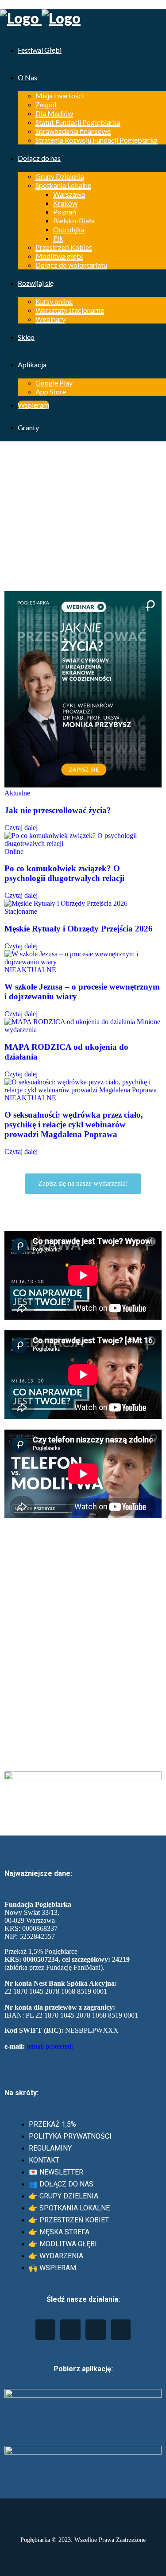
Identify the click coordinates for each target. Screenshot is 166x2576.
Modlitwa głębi (59, 256)
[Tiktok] (121, 2330)
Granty (28, 427)
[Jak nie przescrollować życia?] (83, 785)
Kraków (65, 203)
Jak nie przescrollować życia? (58, 810)
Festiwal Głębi (40, 50)
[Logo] (83, 18)
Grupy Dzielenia (60, 176)
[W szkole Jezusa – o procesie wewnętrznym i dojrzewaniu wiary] (83, 962)
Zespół (46, 104)
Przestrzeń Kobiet (64, 247)
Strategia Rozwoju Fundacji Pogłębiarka (97, 140)
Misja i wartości (60, 95)
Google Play (54, 383)
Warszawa (69, 194)
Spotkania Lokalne (63, 185)
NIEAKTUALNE (30, 970)
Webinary (50, 319)
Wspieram (33, 405)
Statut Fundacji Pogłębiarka (78, 122)
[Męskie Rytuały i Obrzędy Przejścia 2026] (66, 903)
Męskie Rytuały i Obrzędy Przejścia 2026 (79, 929)
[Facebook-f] (70, 2330)
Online (14, 852)
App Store (51, 392)
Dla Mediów (54, 113)
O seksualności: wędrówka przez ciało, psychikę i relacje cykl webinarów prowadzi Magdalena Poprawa (74, 1124)
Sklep (26, 337)
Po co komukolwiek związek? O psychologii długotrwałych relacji (64, 873)
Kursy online (54, 301)
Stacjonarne (21, 911)
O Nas (27, 77)
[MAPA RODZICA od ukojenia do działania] (70, 1022)
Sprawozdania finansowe (73, 131)
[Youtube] (46, 2330)
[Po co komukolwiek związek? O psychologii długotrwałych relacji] (83, 844)
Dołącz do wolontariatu (71, 265)
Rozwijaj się (36, 283)
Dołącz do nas (39, 158)
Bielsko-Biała (74, 220)
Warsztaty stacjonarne (70, 310)
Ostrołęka (69, 229)
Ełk (58, 238)
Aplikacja (32, 364)
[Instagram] (96, 2330)
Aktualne (17, 793)
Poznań (65, 212)
